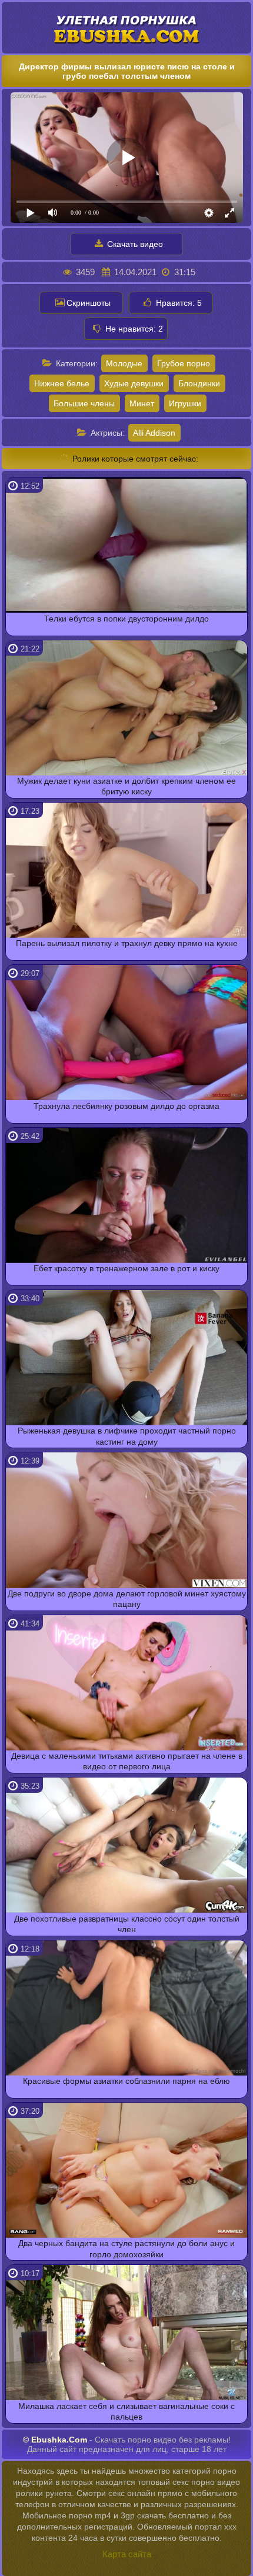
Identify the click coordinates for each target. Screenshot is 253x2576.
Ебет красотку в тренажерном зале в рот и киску (126, 1268)
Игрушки (185, 403)
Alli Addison (154, 433)
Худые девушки (134, 383)
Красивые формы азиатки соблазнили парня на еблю (126, 2081)
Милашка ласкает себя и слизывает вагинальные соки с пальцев (126, 2411)
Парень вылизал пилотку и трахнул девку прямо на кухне (127, 943)
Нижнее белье (62, 383)
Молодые (124, 363)
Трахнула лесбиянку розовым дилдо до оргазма (126, 1106)
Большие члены (84, 403)
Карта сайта (127, 2554)
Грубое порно (184, 363)
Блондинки (199, 383)
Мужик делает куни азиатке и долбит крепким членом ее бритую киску (126, 786)
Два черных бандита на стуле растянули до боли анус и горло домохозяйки (126, 2248)
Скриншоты (89, 303)
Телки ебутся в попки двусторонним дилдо (126, 619)
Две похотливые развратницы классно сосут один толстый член (127, 1924)
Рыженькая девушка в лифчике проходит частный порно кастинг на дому (127, 1436)
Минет (142, 403)
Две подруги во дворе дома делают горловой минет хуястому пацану (127, 1599)
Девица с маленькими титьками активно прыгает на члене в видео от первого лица (127, 1761)
